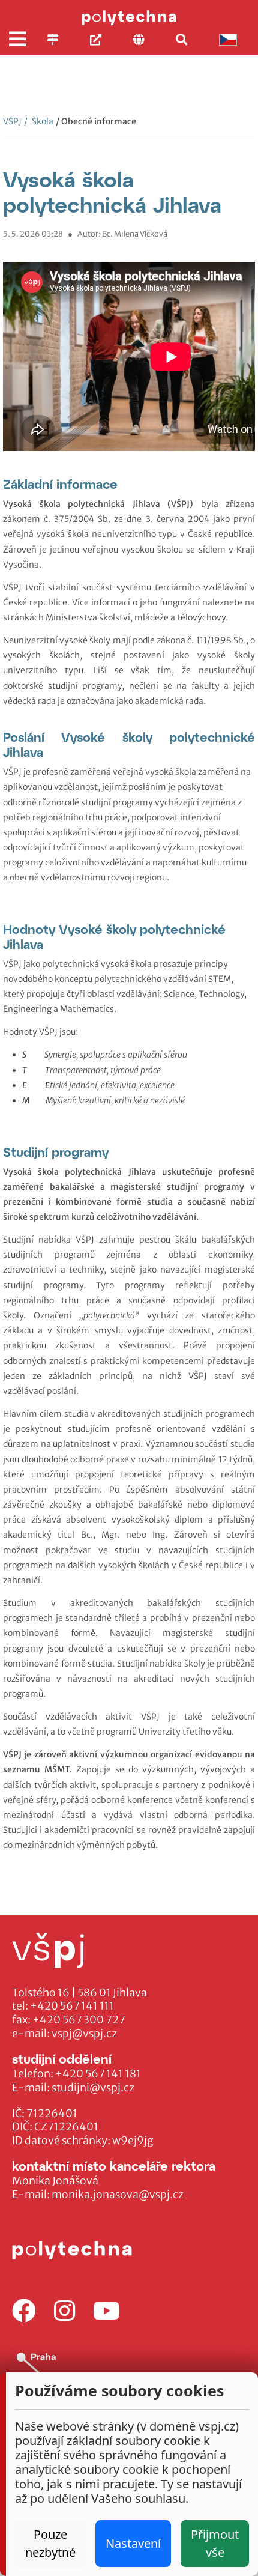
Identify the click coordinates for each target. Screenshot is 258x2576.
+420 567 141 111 (72, 2006)
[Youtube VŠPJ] (106, 2311)
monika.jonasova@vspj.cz (118, 2195)
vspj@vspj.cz (84, 2034)
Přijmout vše (215, 2543)
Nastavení (133, 2543)
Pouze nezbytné (50, 2543)
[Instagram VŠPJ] (64, 2311)
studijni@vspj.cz (93, 2088)
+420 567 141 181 (98, 2074)
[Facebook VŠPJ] (24, 2311)
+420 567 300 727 (79, 2020)
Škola (39, 121)
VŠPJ (12, 121)
